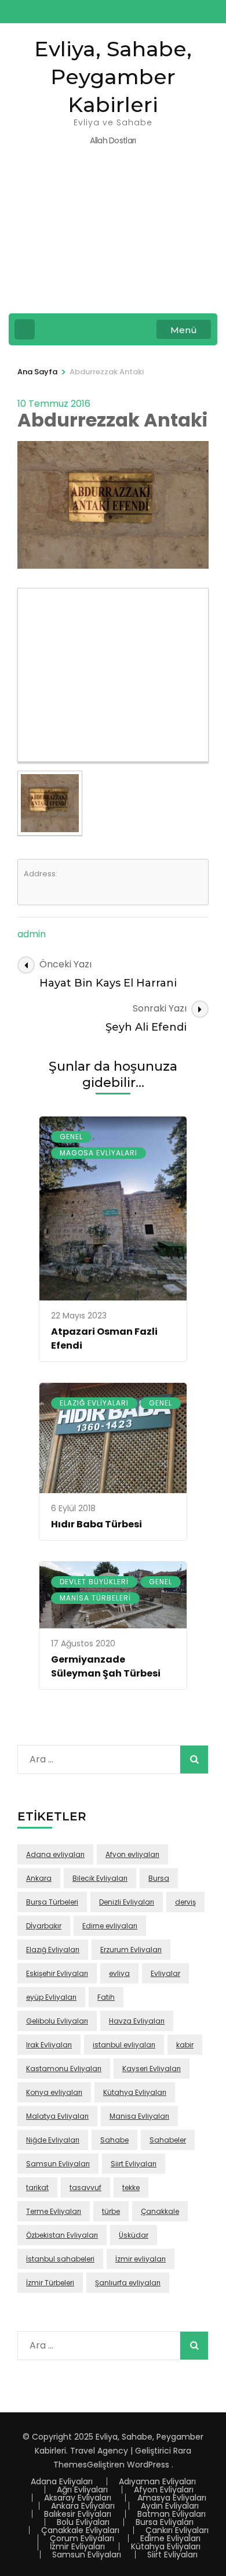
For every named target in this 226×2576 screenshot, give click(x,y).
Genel (71, 1137)
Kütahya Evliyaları (135, 2092)
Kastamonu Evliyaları (64, 2069)
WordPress (148, 2465)
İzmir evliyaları (141, 2259)
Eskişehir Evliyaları (57, 1973)
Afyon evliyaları (132, 1854)
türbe (111, 2211)
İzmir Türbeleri (50, 2283)
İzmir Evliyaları (77, 2546)
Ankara (39, 1878)
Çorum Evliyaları (82, 2538)
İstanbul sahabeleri (60, 2259)
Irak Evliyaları (49, 2045)
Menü (184, 330)
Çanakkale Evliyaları (80, 2530)
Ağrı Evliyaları (82, 2490)
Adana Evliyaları (62, 2481)
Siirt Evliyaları (134, 2164)
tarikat (37, 2187)
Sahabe (114, 2140)
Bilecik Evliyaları (100, 1878)
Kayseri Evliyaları (152, 2069)
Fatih (106, 1997)
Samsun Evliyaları (58, 2164)
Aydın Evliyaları (170, 2506)
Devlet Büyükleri (94, 1582)
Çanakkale (160, 2211)
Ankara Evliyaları (83, 2506)
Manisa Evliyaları (139, 2116)
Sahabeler (168, 2140)
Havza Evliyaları (137, 2021)
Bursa (159, 1878)
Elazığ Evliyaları (94, 1403)
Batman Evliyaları (172, 2514)
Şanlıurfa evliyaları (128, 2283)
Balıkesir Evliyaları (78, 2514)
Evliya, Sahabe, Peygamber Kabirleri (113, 77)
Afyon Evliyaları (164, 2490)
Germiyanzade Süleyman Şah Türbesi (106, 1666)
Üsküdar (134, 2235)
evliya (119, 1973)
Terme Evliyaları (54, 2211)
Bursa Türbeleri (52, 1902)
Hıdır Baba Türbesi (96, 1524)
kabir (185, 2045)
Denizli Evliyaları (127, 1902)
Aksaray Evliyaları (78, 2498)
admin (32, 934)
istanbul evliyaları (124, 2045)
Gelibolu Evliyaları (57, 2021)
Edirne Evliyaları (170, 2538)
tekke (131, 2187)
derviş (185, 1902)
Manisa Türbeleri (95, 1598)
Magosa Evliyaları (99, 1153)
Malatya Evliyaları (57, 2116)
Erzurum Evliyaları (131, 1950)
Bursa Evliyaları (165, 2522)
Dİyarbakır (44, 1926)
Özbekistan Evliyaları (62, 2235)
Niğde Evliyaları (53, 2140)
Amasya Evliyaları (172, 2498)
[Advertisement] (113, 238)
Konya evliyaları (54, 2092)
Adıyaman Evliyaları (157, 2481)
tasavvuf (85, 2187)
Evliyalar (165, 1973)
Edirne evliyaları (110, 1926)
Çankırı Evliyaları (177, 2530)
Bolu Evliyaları (83, 2522)
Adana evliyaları (55, 1854)
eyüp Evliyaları (51, 1997)
